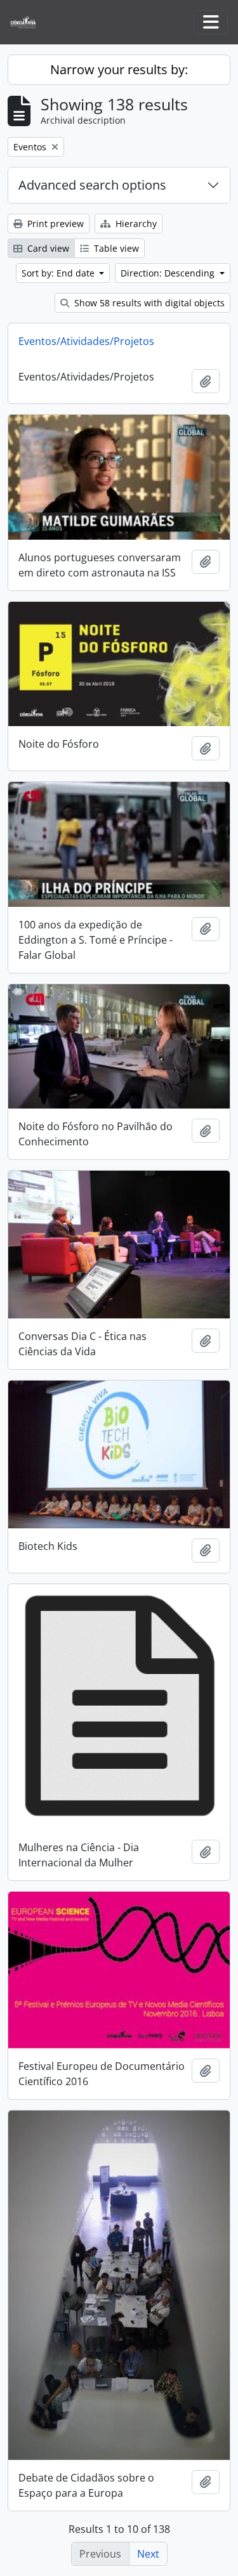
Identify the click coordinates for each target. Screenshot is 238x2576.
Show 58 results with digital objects (148, 303)
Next (148, 2554)
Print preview (54, 224)
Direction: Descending (169, 273)
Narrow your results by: (119, 69)
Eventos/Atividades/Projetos (86, 341)
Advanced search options (92, 185)
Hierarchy (135, 224)
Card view (47, 248)
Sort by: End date (59, 273)
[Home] (28, 23)
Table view (115, 248)
